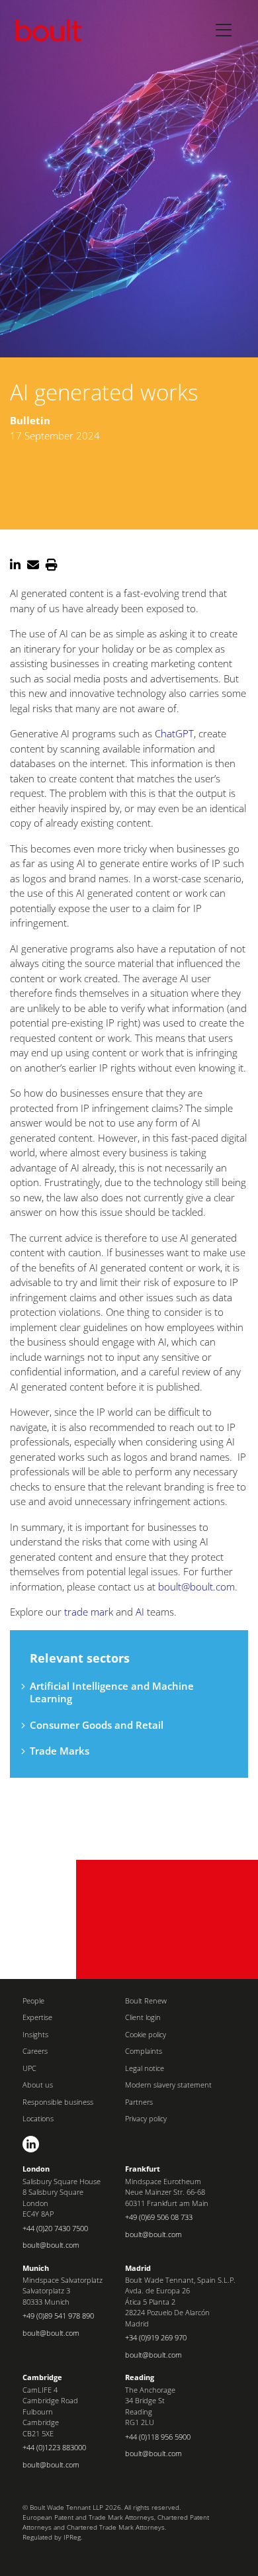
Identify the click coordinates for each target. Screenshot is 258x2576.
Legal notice (145, 2068)
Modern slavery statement (168, 2085)
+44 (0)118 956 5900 (158, 2437)
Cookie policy (146, 2034)
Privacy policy (146, 2118)
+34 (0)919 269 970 (156, 2337)
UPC (29, 2068)
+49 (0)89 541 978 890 (58, 2316)
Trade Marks (60, 1751)
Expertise (37, 2017)
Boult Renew (146, 2001)
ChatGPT (174, 733)
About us (38, 2085)
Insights (35, 2034)
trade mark (89, 1612)
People (33, 2001)
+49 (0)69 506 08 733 (159, 2217)
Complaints (144, 2051)
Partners (139, 2102)
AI (140, 1612)
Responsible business (58, 2102)
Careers (35, 2051)
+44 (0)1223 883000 (54, 2447)
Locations (38, 2118)
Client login (143, 2017)
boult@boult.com (196, 1587)
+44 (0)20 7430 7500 (55, 2228)
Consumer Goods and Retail (97, 1725)
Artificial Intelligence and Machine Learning (112, 1692)
